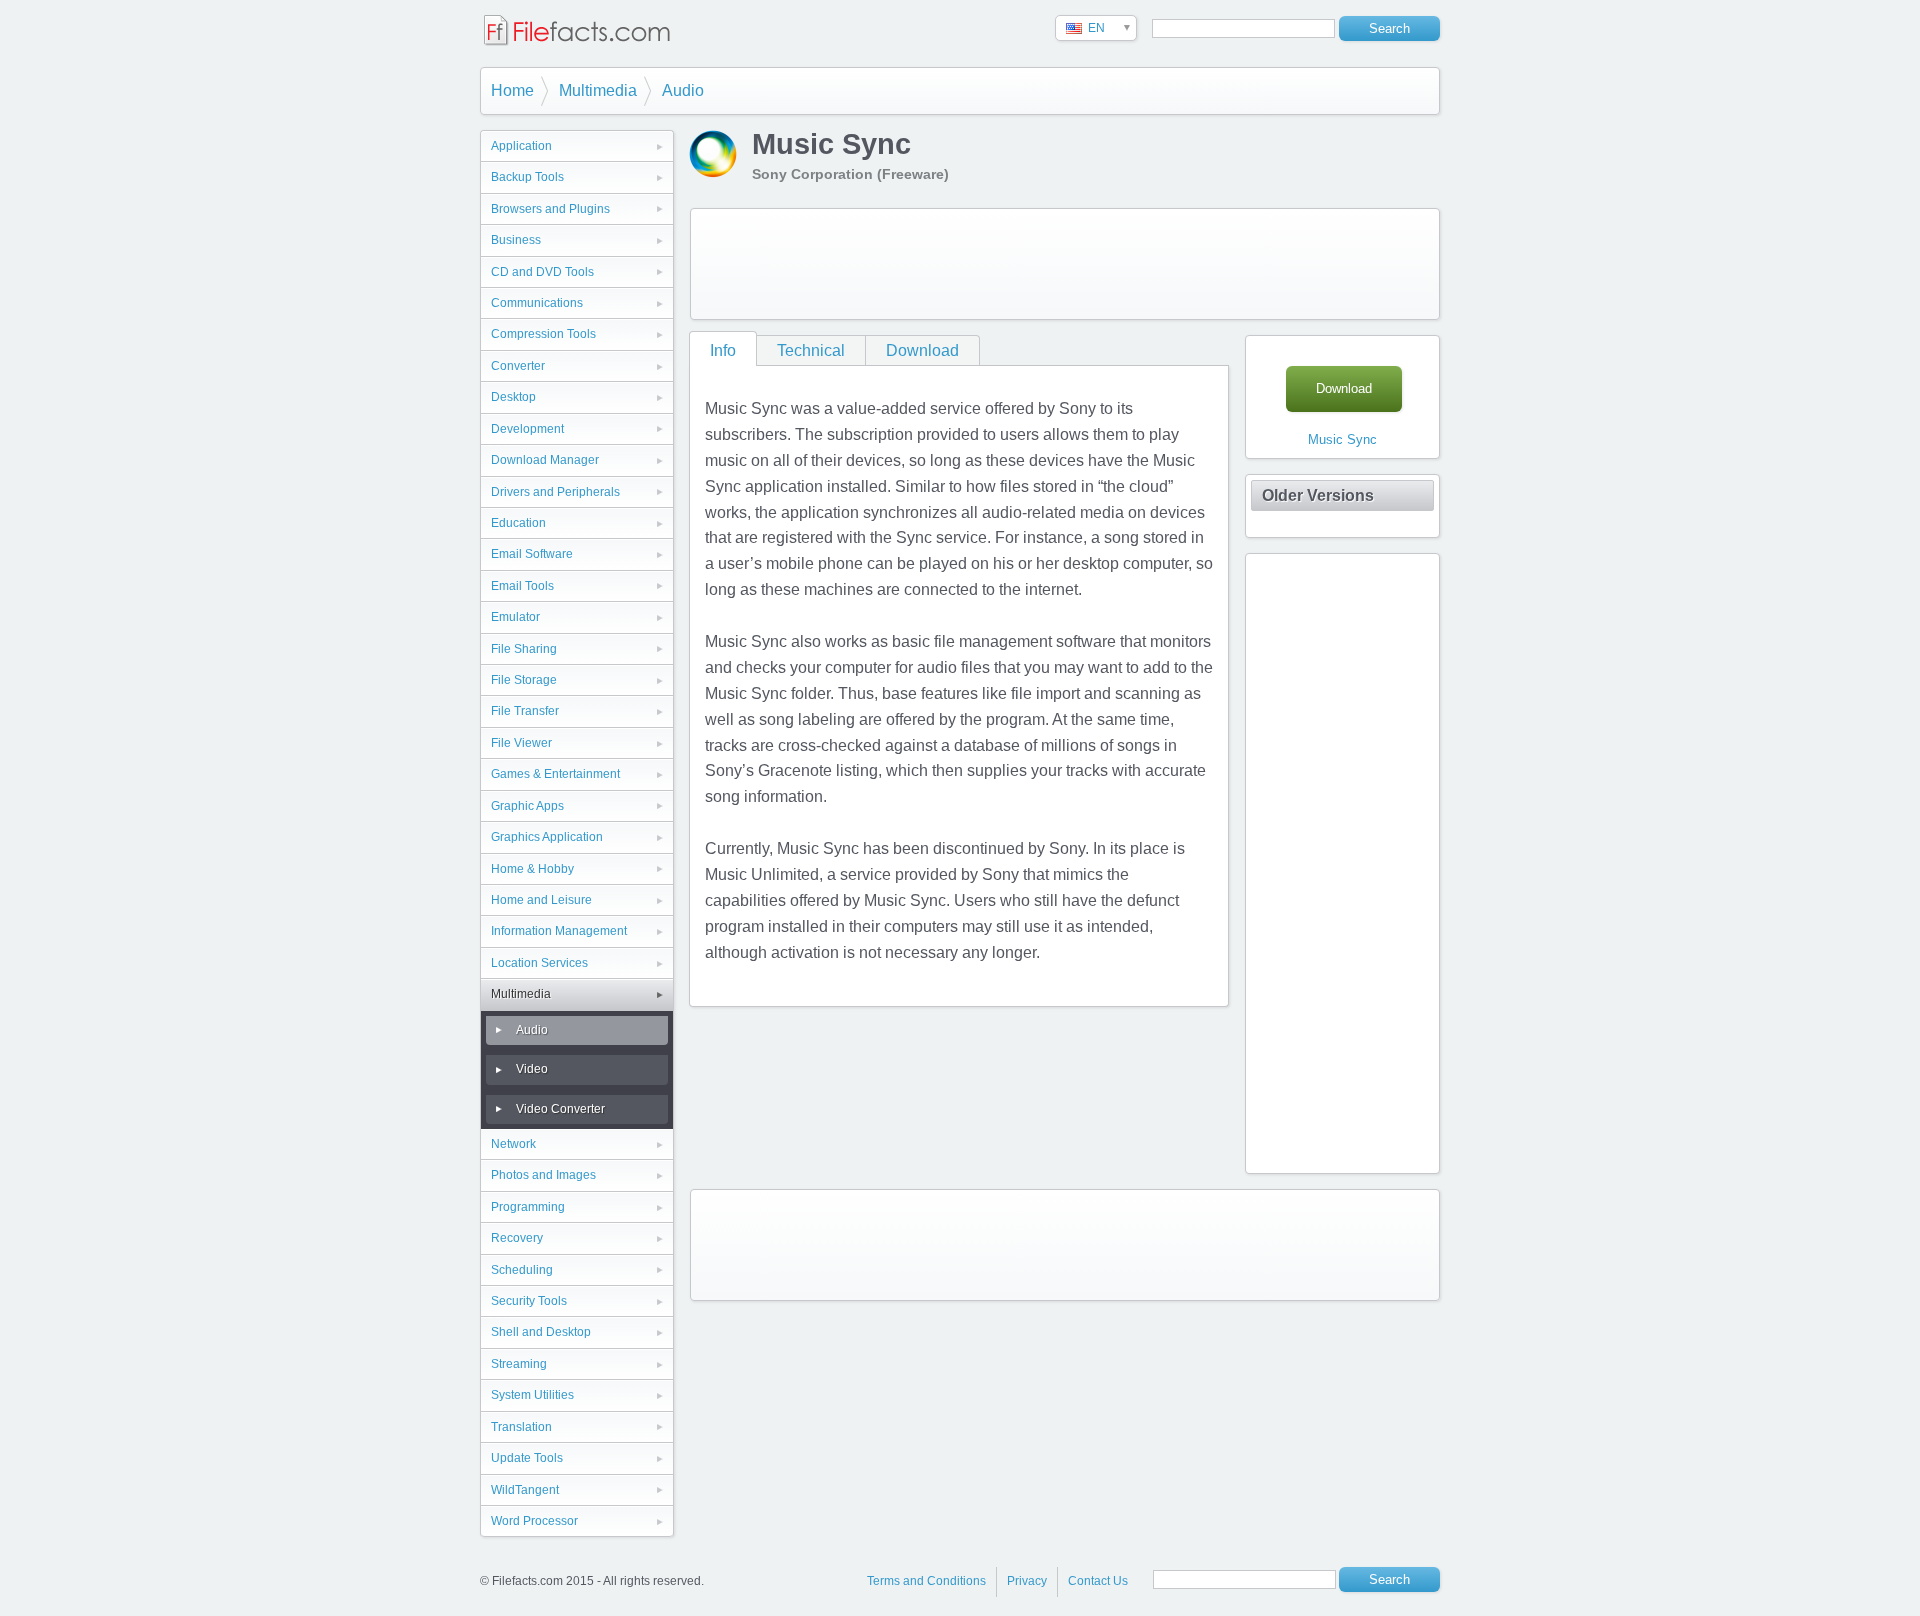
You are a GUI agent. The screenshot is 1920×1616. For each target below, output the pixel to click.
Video (532, 1069)
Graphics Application (547, 837)
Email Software (532, 554)
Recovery (517, 1238)
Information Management (559, 931)
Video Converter (560, 1109)
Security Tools (529, 1301)
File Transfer (525, 711)
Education (518, 523)
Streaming (519, 1364)
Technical (811, 350)
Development (527, 429)
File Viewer (521, 743)
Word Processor (534, 1521)
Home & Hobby (532, 869)
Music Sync (1342, 439)
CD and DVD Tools (542, 272)
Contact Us (1098, 1581)
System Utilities (532, 1395)
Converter (518, 366)
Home (512, 90)
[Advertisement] (1065, 264)
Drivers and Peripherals (555, 492)
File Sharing (524, 649)
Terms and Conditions (926, 1581)
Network (513, 1144)
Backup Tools (527, 177)
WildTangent (525, 1490)
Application (521, 146)
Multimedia (598, 90)
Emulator (515, 617)
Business (516, 240)
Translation (521, 1427)
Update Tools (527, 1458)
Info (723, 350)
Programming (528, 1207)
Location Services (539, 963)
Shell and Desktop (541, 1332)
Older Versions (1318, 495)
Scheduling (522, 1270)
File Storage (524, 680)
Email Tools (522, 586)
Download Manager (545, 460)
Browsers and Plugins (550, 209)
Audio (683, 90)
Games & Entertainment (555, 774)
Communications (537, 303)
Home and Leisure (541, 900)
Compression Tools (543, 334)
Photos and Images (543, 1175)
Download (922, 350)
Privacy (1027, 1581)
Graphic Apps (527, 806)
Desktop (513, 397)
